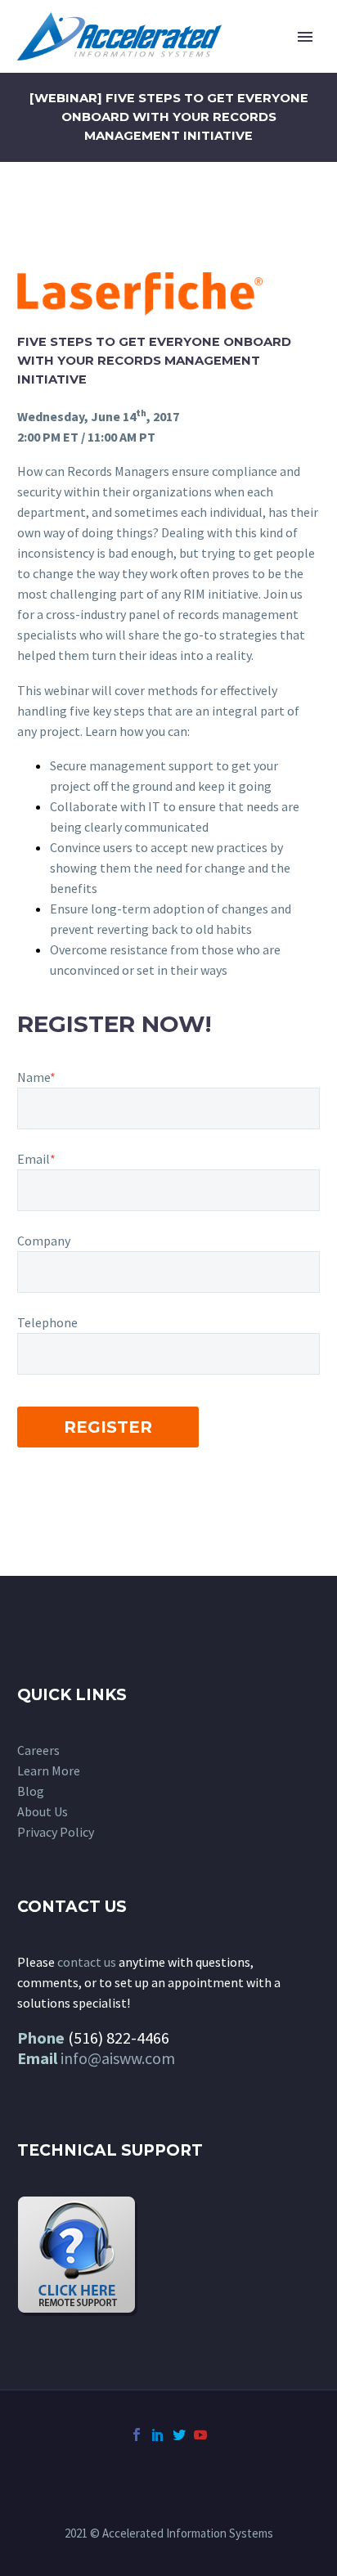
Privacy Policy (56, 1832)
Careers (38, 1750)
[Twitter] (179, 2435)
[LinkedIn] (158, 2435)
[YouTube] (200, 2435)
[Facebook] (137, 2435)
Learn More (49, 1770)
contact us (87, 1962)
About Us (43, 1811)
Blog (31, 1791)
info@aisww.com (118, 2058)
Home (236, 61)
